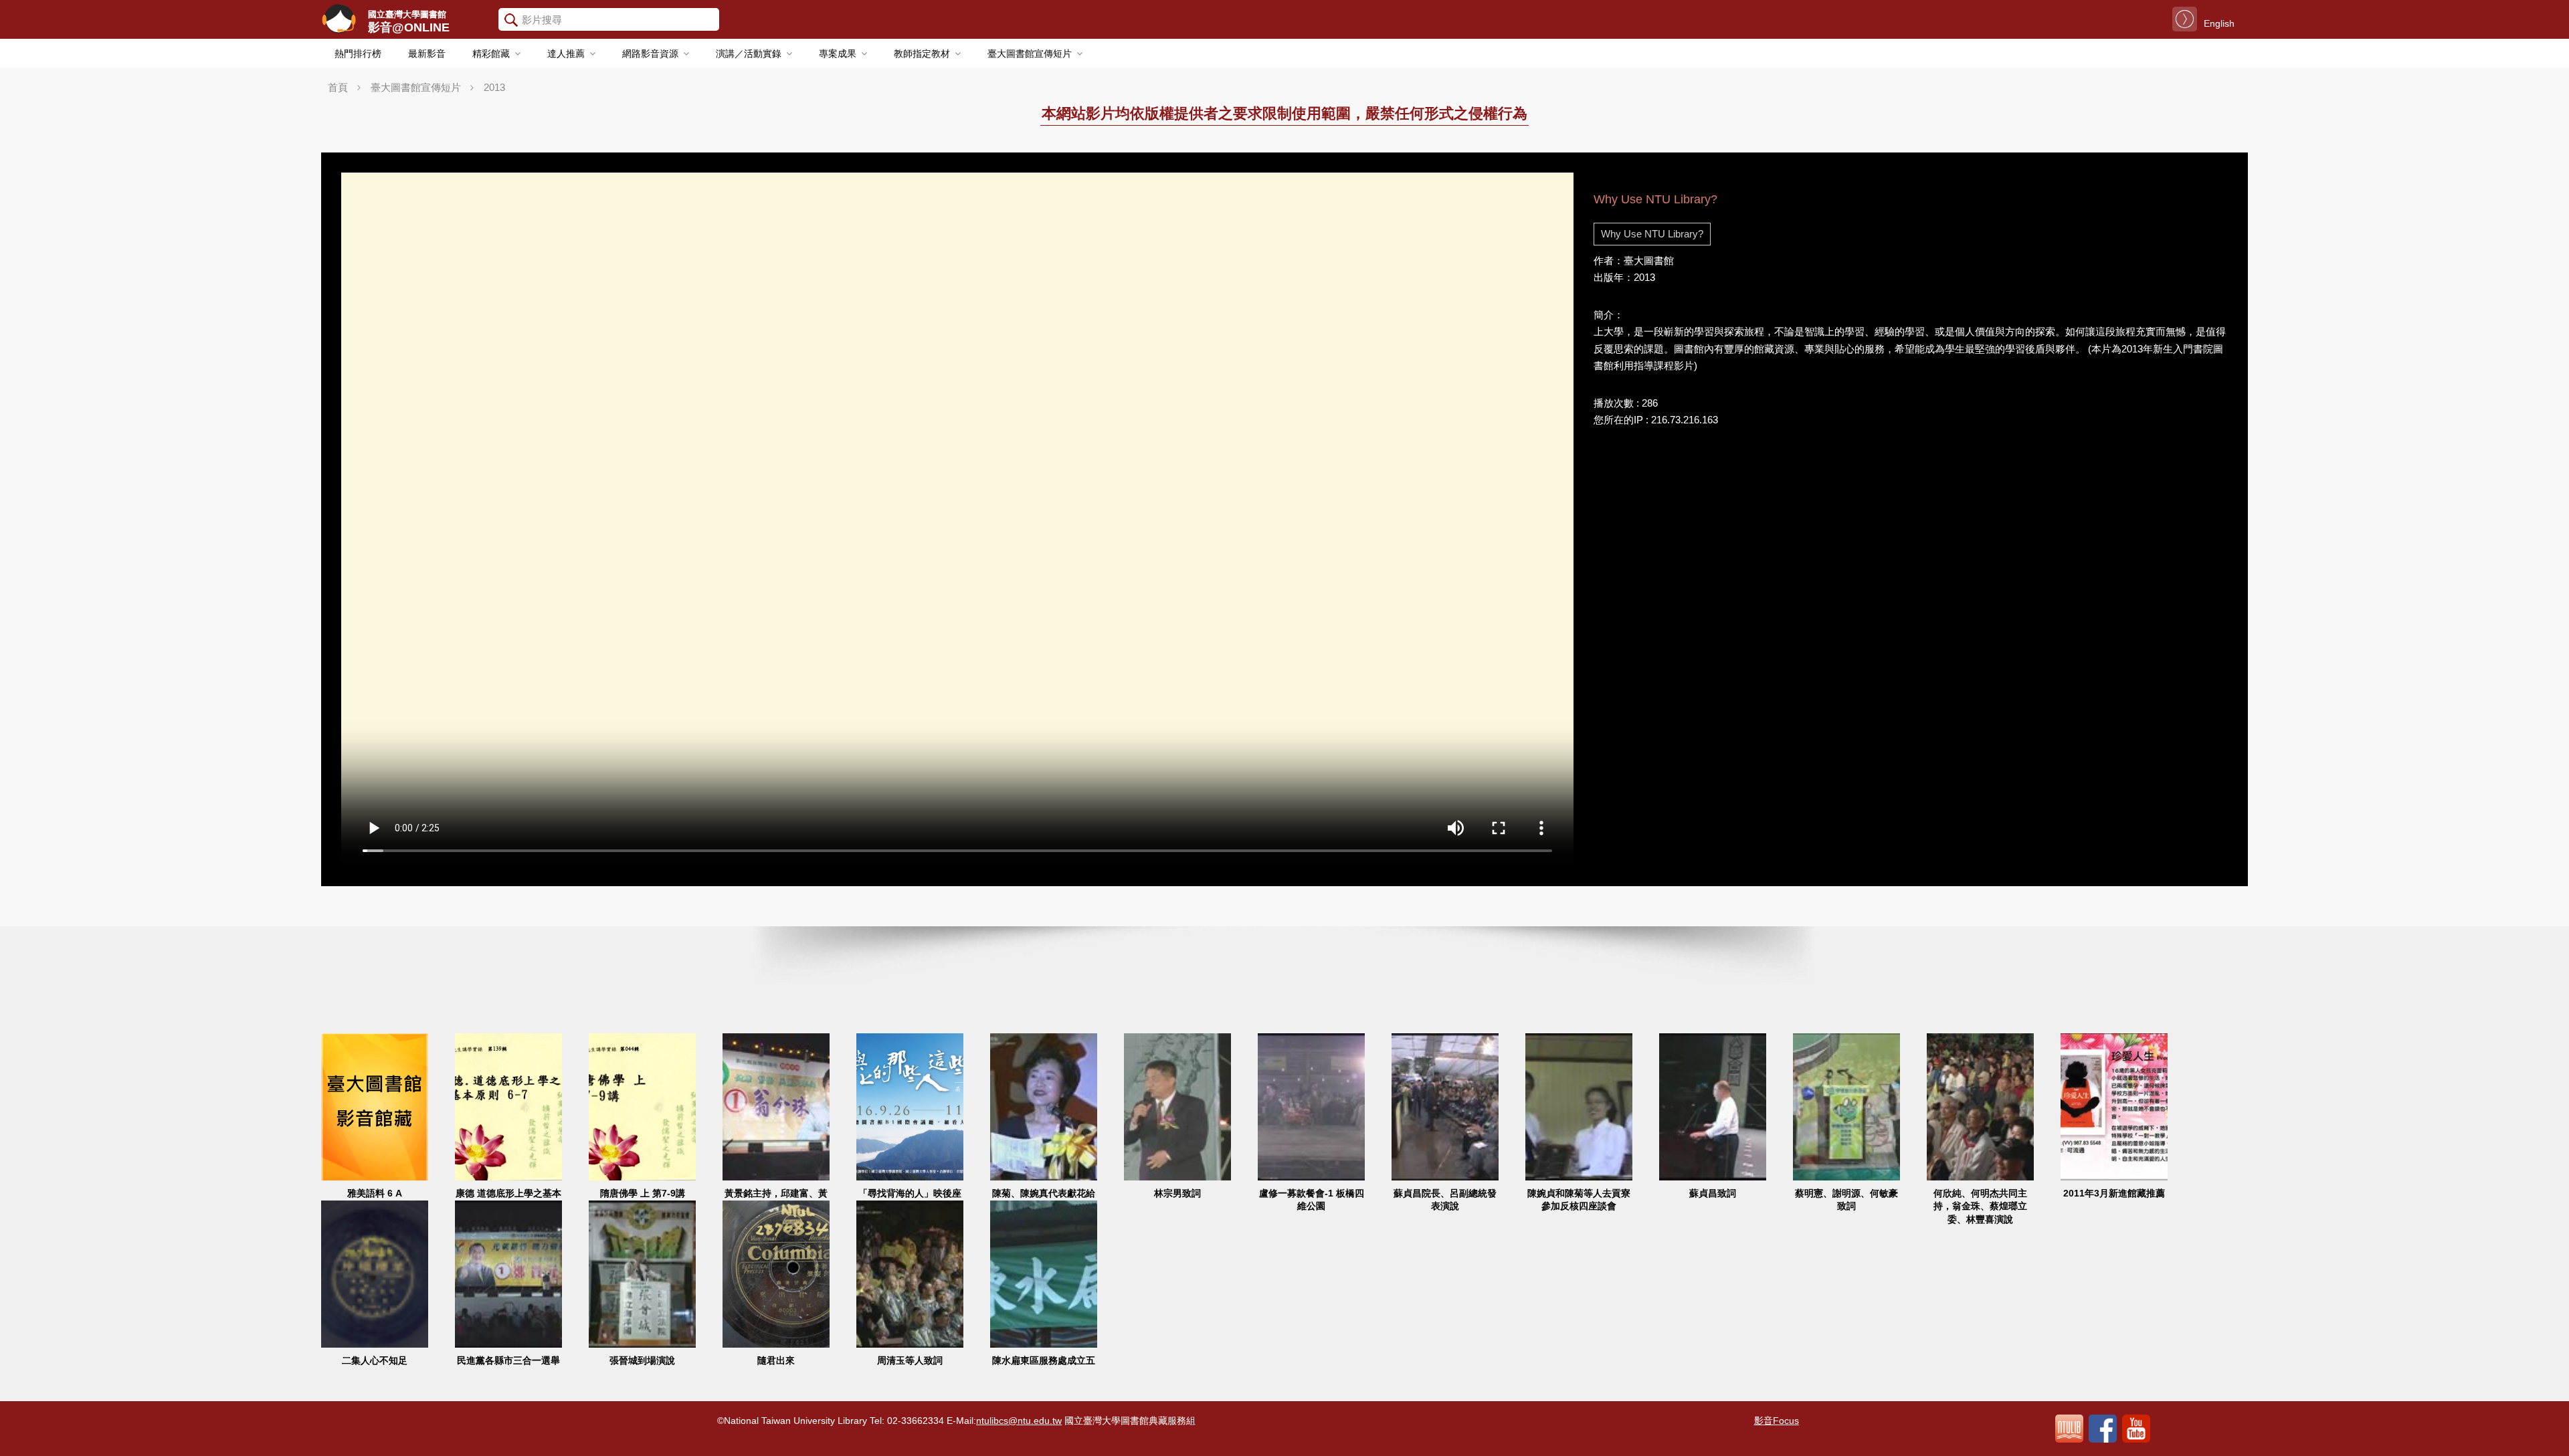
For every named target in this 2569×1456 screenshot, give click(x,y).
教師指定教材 (922, 54)
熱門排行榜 (358, 54)
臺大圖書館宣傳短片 (1030, 54)
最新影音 (427, 54)
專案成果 (838, 54)
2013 (494, 87)
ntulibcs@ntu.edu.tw (1019, 1421)
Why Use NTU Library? (1652, 234)
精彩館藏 (491, 54)
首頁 (338, 87)
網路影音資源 (650, 54)
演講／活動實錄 (749, 54)
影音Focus (1777, 1421)
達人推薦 (566, 54)
